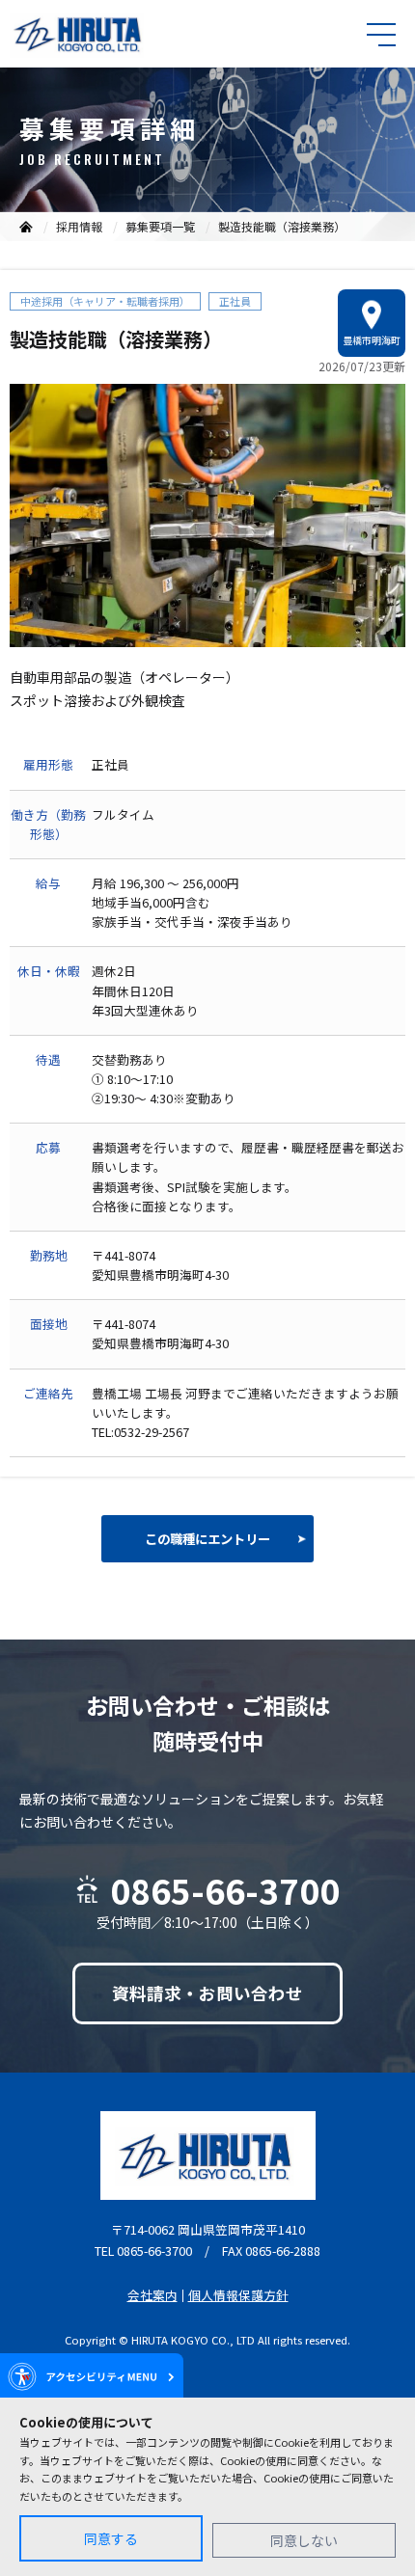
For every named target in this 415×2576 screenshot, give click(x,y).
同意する (111, 2538)
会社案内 (152, 2295)
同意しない (304, 2540)
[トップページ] (26, 227)
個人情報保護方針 (238, 2295)
